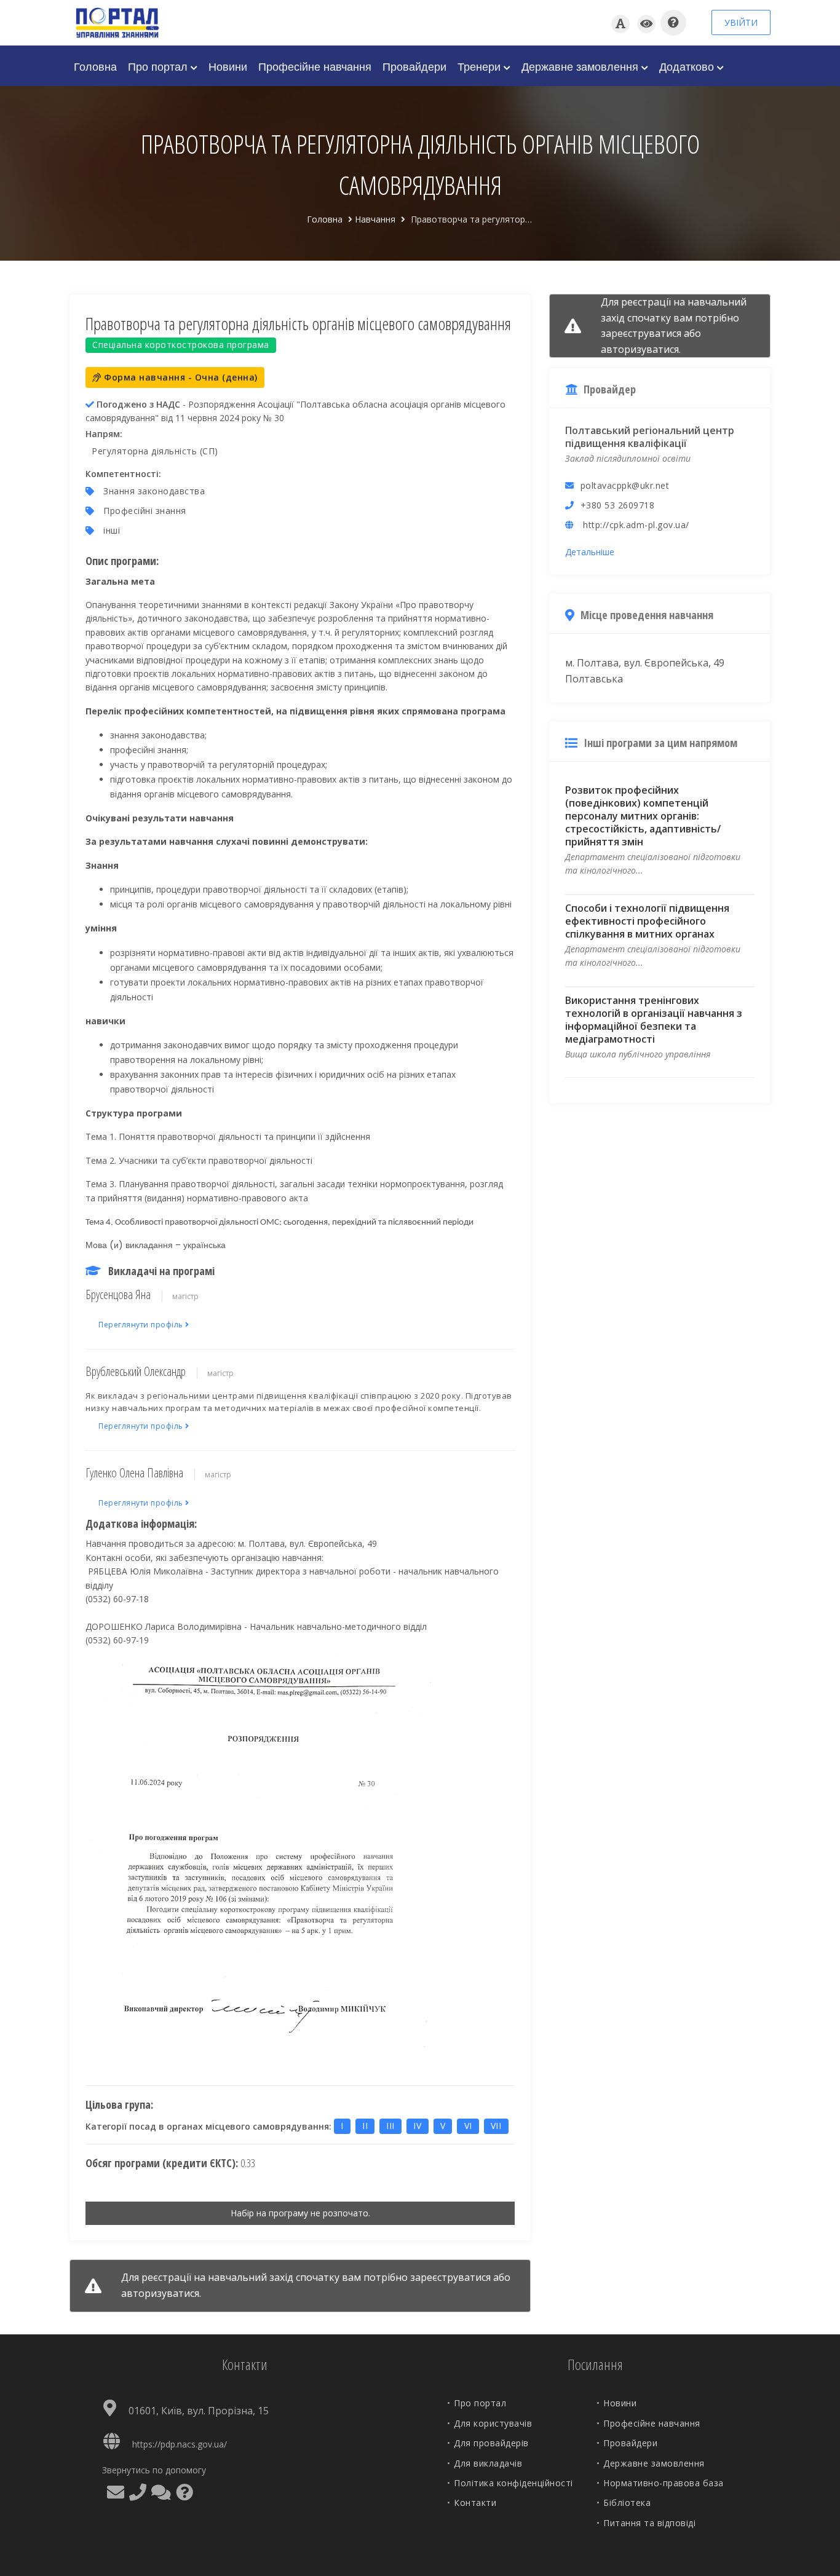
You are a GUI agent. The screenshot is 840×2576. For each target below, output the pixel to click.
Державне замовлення (581, 66)
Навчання (375, 219)
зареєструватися (450, 2277)
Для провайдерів (491, 2443)
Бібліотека (627, 2503)
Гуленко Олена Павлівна (134, 1473)
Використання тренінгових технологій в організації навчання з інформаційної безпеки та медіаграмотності (654, 1020)
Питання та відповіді (649, 2523)
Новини (228, 66)
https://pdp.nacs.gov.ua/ (180, 2444)
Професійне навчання (315, 66)
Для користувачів (493, 2423)
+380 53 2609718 (618, 505)
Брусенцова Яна (118, 1294)
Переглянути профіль (142, 1325)
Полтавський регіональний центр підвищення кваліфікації (650, 437)
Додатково (688, 66)
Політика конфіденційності (513, 2483)
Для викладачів (488, 2463)
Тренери (481, 66)
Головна (95, 66)
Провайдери (414, 66)
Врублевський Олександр (136, 1371)
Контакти (475, 2503)
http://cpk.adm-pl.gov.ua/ (636, 525)
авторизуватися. (161, 2293)
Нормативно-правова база (664, 2483)
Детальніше (590, 552)
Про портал (159, 66)
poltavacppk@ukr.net (625, 485)
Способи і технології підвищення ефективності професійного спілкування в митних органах (647, 921)
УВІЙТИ (741, 22)
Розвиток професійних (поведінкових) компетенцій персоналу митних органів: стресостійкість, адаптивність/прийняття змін (643, 816)
